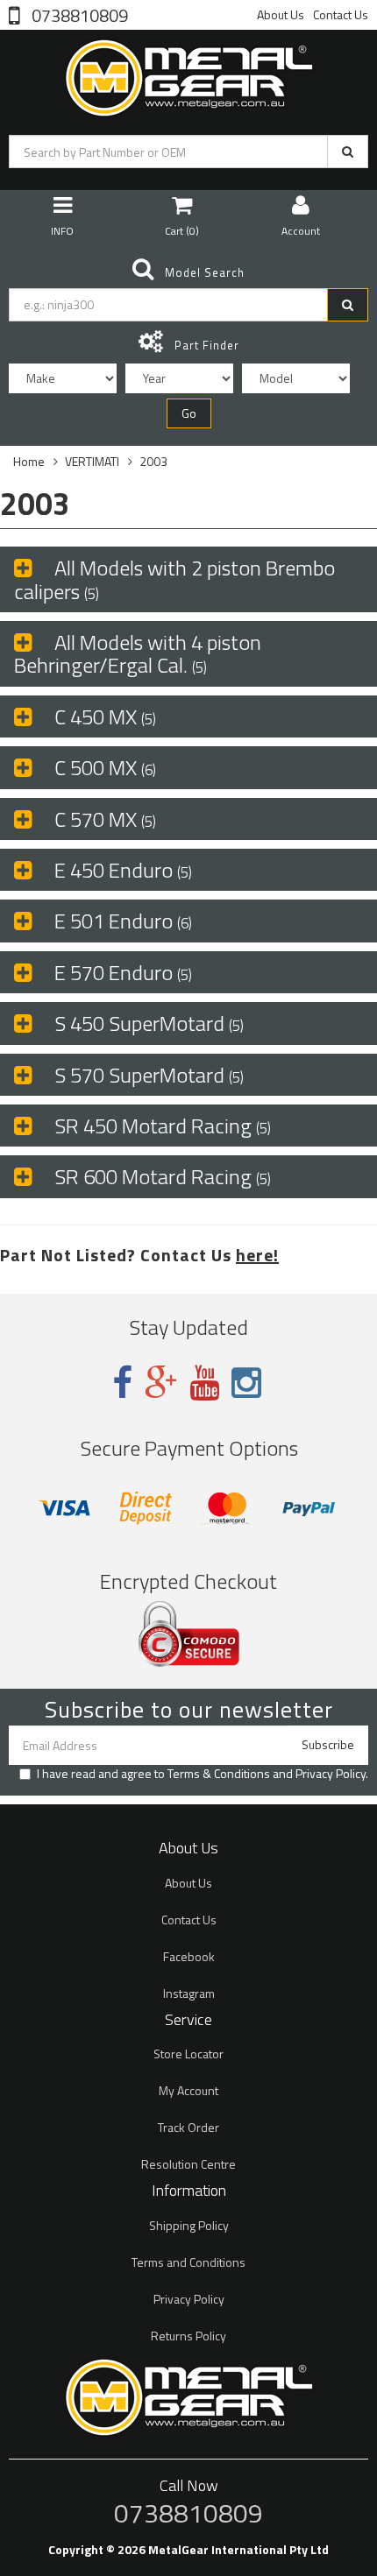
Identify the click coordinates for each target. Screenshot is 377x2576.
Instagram (189, 1993)
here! (257, 1255)
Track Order (188, 2127)
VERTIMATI (92, 461)
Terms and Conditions (188, 2262)
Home (29, 461)
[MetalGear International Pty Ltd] (188, 74)
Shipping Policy (189, 2225)
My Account (188, 2090)
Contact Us (341, 14)
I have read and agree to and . (203, 1774)
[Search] (348, 152)
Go (189, 413)
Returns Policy (188, 2336)
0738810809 (78, 14)
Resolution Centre (188, 2164)
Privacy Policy (331, 1773)
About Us (281, 14)
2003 (153, 461)
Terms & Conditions (219, 1773)
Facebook (189, 1956)
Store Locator (188, 2054)
